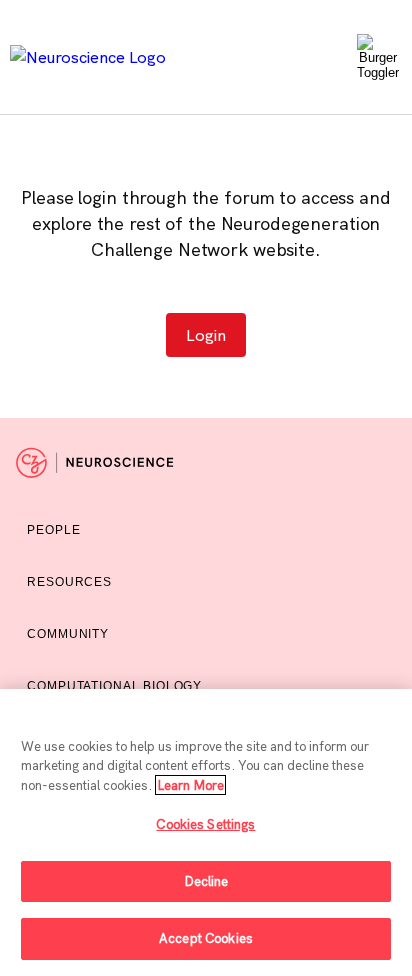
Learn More (190, 785)
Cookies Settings (205, 824)
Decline (206, 881)
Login (206, 335)
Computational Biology (114, 686)
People (53, 530)
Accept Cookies (206, 938)
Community (68, 634)
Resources (69, 582)
